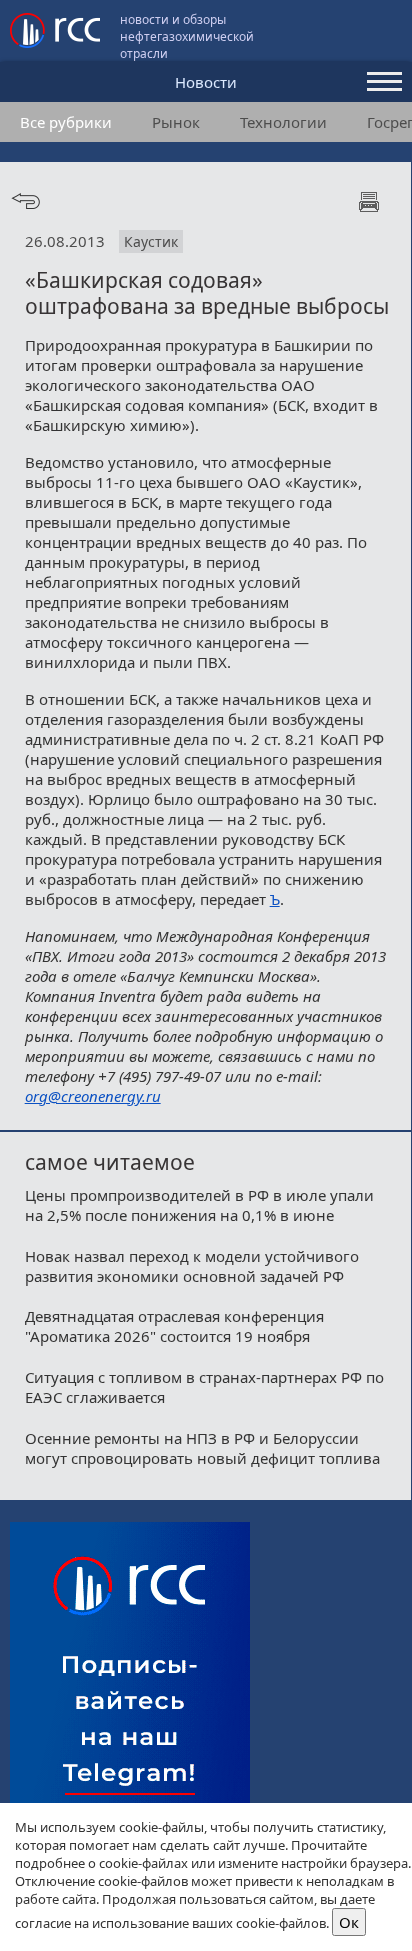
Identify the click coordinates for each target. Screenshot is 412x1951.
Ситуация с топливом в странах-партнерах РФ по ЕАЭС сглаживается (204, 1387)
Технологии (283, 122)
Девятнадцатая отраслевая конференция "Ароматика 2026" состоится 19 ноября (174, 1326)
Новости (206, 82)
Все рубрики (66, 122)
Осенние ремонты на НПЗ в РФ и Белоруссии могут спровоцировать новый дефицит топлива (202, 1448)
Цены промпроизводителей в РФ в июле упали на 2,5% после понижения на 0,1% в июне (199, 1205)
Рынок (176, 122)
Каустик (151, 241)
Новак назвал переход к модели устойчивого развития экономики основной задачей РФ (192, 1266)
